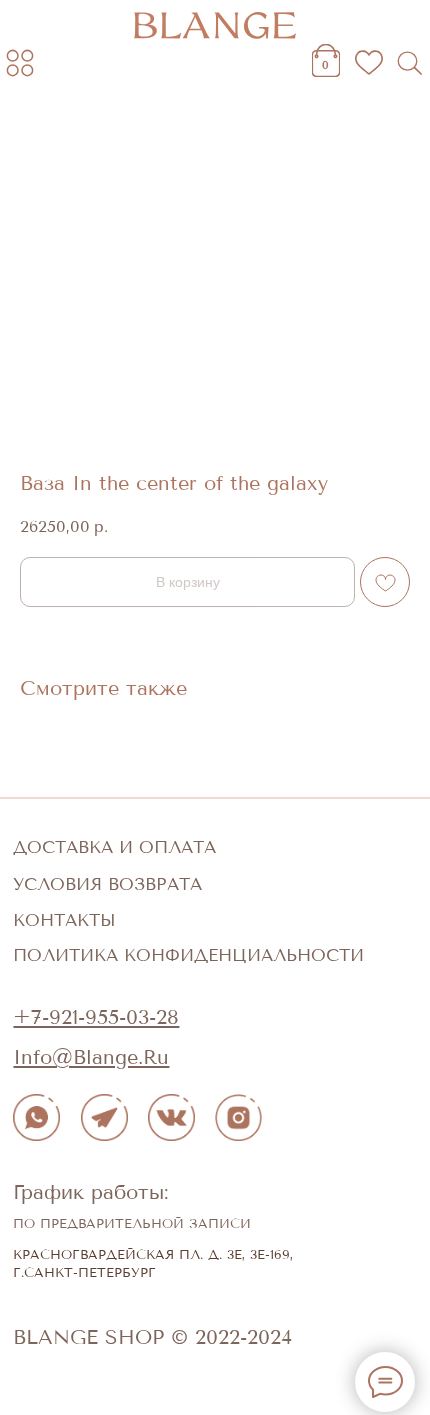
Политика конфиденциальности (188, 955)
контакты (64, 920)
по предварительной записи (132, 1223)
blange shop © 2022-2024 (152, 1337)
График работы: (91, 1192)
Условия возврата (107, 884)
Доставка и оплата (114, 847)
